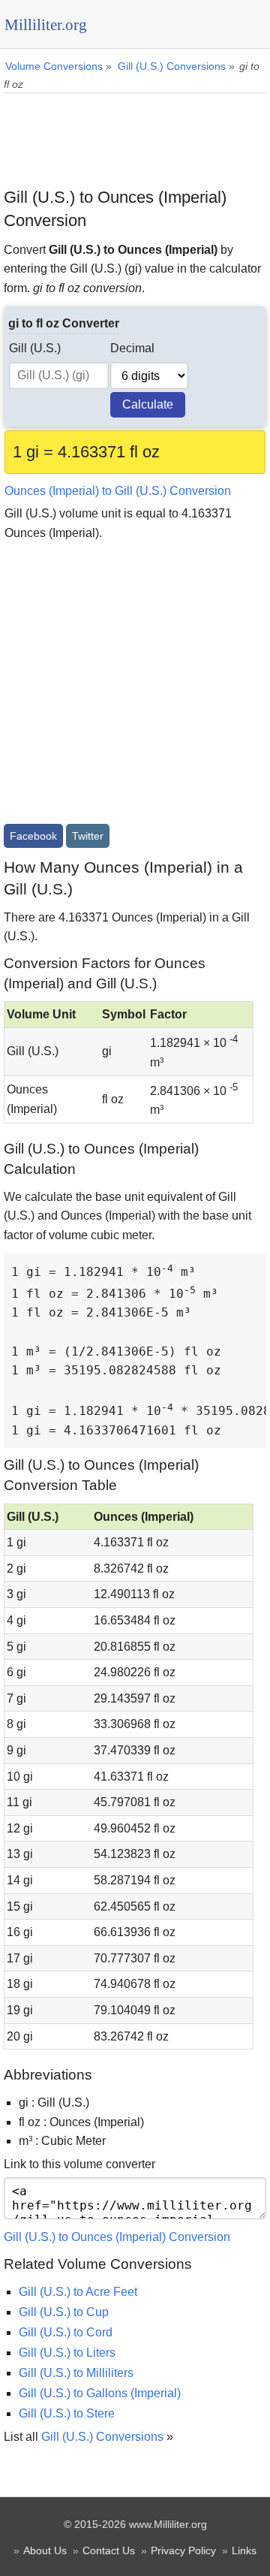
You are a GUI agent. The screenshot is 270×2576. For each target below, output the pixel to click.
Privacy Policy (183, 2550)
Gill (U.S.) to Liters (67, 2353)
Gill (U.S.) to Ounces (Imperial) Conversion (117, 2237)
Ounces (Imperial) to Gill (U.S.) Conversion (118, 491)
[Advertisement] (135, 134)
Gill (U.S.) (35, 348)
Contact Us (109, 2550)
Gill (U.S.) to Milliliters (76, 2373)
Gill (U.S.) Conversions (102, 2437)
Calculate (148, 404)
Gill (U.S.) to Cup (64, 2312)
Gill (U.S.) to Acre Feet (78, 2292)
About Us (45, 2550)
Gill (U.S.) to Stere (67, 2413)
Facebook (33, 836)
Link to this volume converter (79, 2164)
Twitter (88, 836)
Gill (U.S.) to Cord (66, 2332)
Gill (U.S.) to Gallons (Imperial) (100, 2393)
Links (244, 2550)
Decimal (132, 348)
